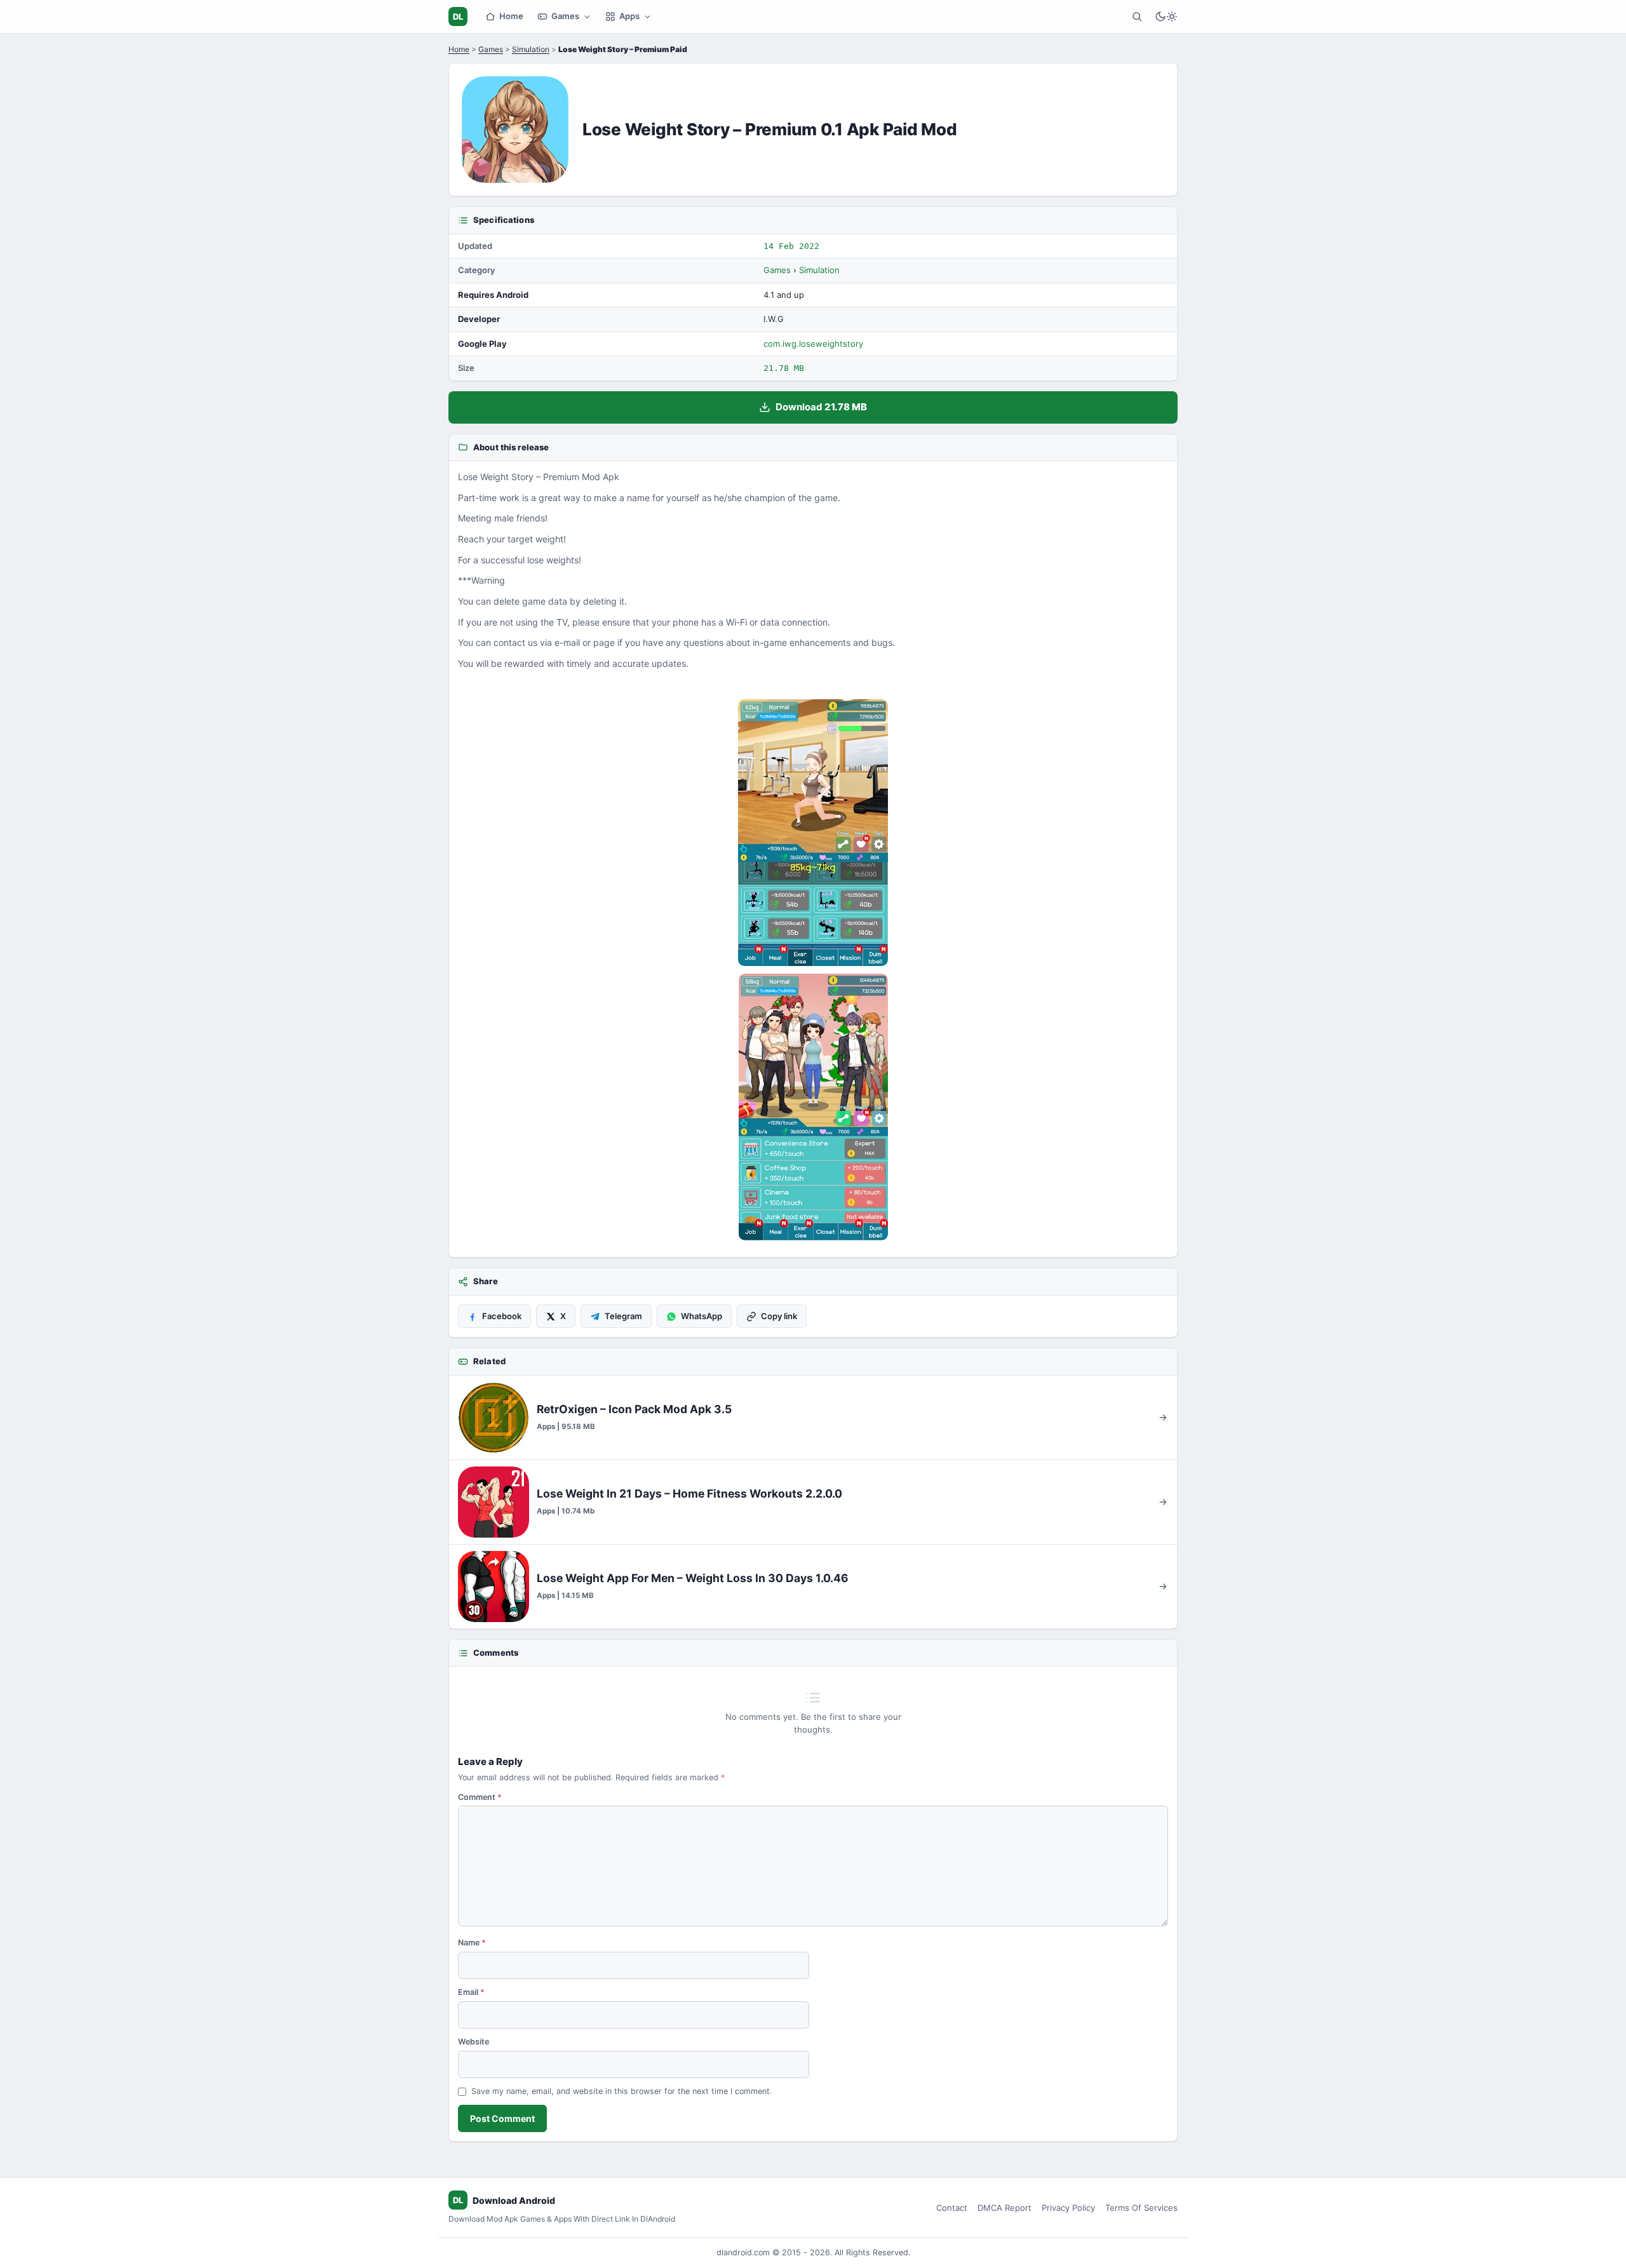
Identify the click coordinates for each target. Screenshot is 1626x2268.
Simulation (531, 49)
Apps (629, 16)
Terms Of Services (1141, 2208)
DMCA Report (1004, 2208)
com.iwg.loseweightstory (813, 344)
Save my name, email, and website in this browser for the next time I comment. (622, 2091)
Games (565, 16)
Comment (480, 1797)
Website (474, 2042)
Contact (952, 2208)
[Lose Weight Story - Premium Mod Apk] (813, 833)
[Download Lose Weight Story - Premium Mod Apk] (813, 1107)
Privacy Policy (1068, 2208)
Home (511, 16)
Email (471, 1992)
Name (472, 1943)
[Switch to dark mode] (1166, 17)
